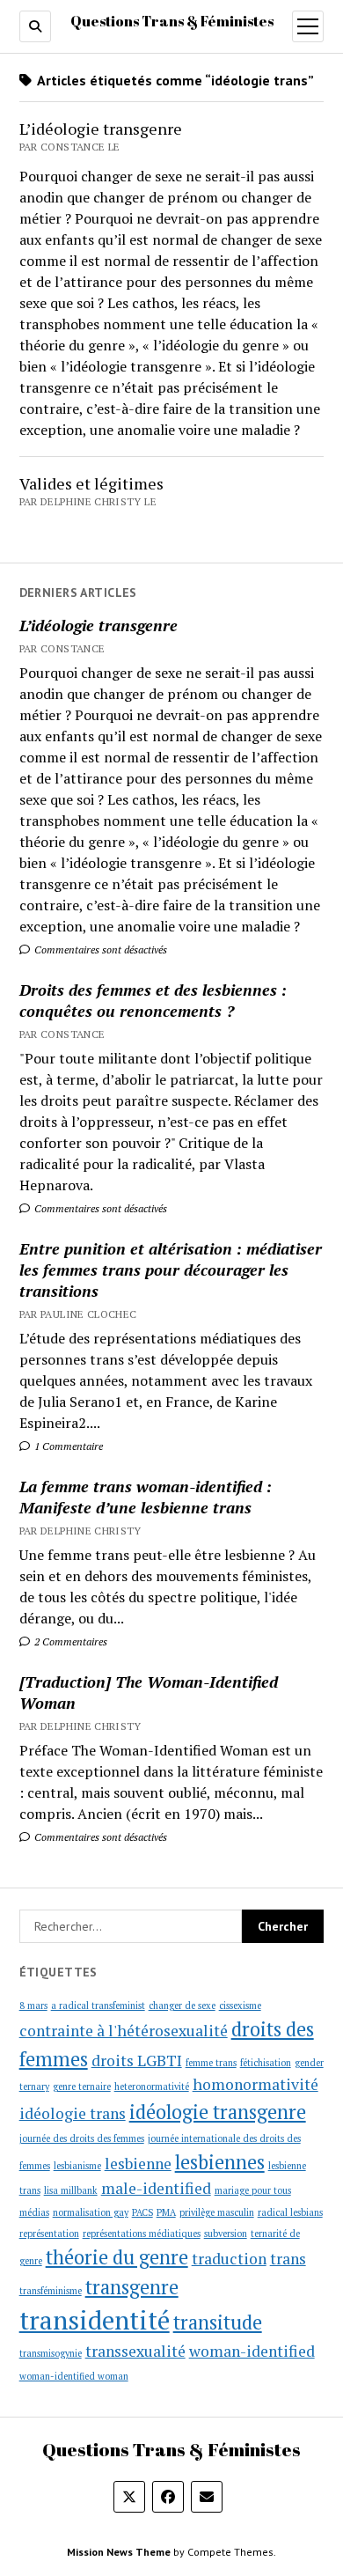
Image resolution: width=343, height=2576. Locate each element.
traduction (229, 2259)
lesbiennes (220, 2162)
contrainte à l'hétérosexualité (124, 2031)
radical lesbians (290, 2212)
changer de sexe (182, 2006)
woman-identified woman (74, 2376)
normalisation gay (91, 2212)
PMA (166, 2212)
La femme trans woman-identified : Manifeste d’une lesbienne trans (146, 1497)
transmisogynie (51, 2353)
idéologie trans (73, 2113)
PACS (142, 2212)
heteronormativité (152, 2087)
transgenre (132, 2287)
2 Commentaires (69, 1641)
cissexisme (240, 2006)
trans (288, 2259)
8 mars (33, 2006)
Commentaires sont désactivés (99, 949)
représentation (49, 2234)
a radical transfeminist (98, 2006)
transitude (218, 2322)
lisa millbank (71, 2190)
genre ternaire (82, 2087)
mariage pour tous (253, 2190)
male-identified (156, 2188)
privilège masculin (217, 2212)
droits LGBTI (137, 2061)
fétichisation (266, 2063)
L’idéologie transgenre (99, 625)
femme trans (211, 2063)
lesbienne (138, 2164)
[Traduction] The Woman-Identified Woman (149, 1692)
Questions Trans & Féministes (172, 21)
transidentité (95, 2320)
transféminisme (51, 2291)
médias (34, 2212)
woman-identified (252, 2351)
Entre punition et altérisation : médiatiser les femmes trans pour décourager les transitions (171, 1270)
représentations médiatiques (142, 2234)
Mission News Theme (119, 2552)
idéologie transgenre (218, 2112)
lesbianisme (77, 2166)
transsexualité (135, 2351)
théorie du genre (117, 2257)
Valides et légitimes (91, 483)
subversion (226, 2234)
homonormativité (255, 2084)
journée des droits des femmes (82, 2138)
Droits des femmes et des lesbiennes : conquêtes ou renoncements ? (153, 1000)
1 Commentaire (67, 1446)
